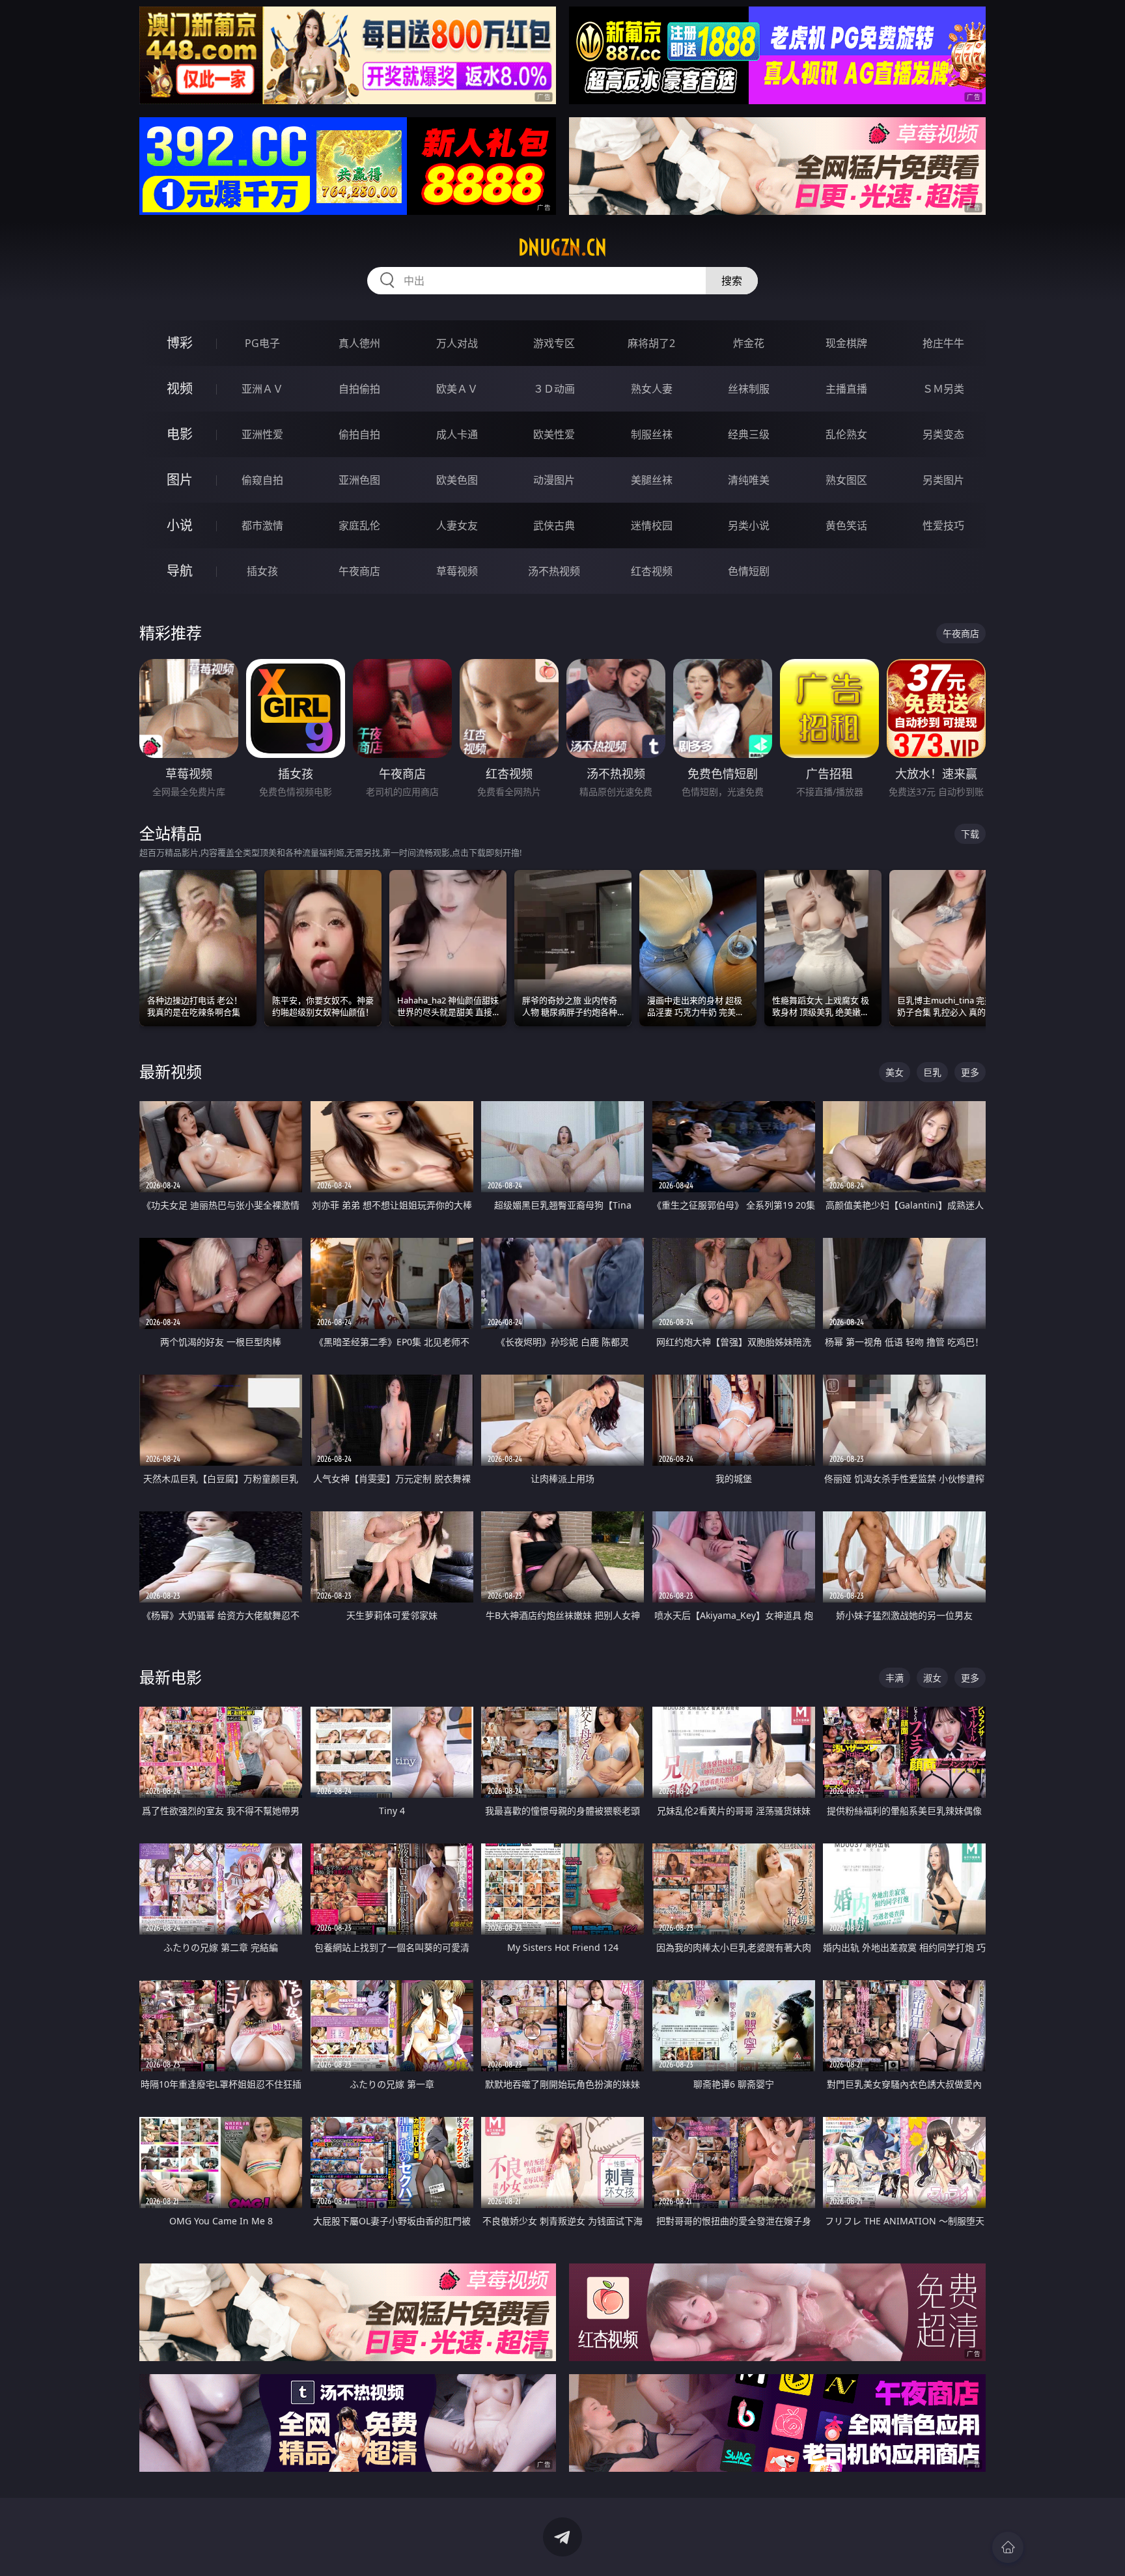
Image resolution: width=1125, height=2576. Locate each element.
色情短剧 (749, 571)
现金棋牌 (846, 343)
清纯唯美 (749, 480)
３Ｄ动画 (554, 389)
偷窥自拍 (262, 480)
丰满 (895, 1678)
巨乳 (932, 1072)
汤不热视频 (554, 571)
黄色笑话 (846, 525)
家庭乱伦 (359, 525)
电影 (180, 434)
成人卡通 (457, 434)
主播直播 (846, 389)
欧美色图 (457, 480)
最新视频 (171, 1071)
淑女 (932, 1678)
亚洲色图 (359, 480)
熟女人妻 (652, 389)
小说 (180, 525)
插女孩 (262, 571)
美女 (895, 1072)
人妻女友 (457, 525)
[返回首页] (1008, 2547)
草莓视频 (457, 571)
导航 (180, 571)
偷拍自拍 (359, 434)
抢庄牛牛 (943, 343)
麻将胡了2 (651, 343)
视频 (180, 388)
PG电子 (262, 343)
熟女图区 (846, 480)
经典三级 (749, 434)
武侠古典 (554, 525)
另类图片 (943, 480)
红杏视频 (652, 571)
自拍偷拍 (359, 389)
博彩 (180, 343)
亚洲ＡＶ (262, 389)
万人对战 (457, 343)
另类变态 (943, 434)
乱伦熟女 (846, 434)
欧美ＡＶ (457, 389)
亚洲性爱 (262, 434)
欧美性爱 (554, 434)
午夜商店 (359, 571)
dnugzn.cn (562, 247)
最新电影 (171, 1677)
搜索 (732, 281)
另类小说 (749, 525)
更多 (970, 1072)
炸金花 (749, 343)
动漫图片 (554, 480)
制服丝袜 (652, 434)
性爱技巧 (943, 525)
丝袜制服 (749, 389)
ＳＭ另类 (943, 389)
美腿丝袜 (652, 480)
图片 (180, 480)
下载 (970, 834)
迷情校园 (652, 525)
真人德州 (359, 343)
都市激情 (262, 525)
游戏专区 (554, 343)
